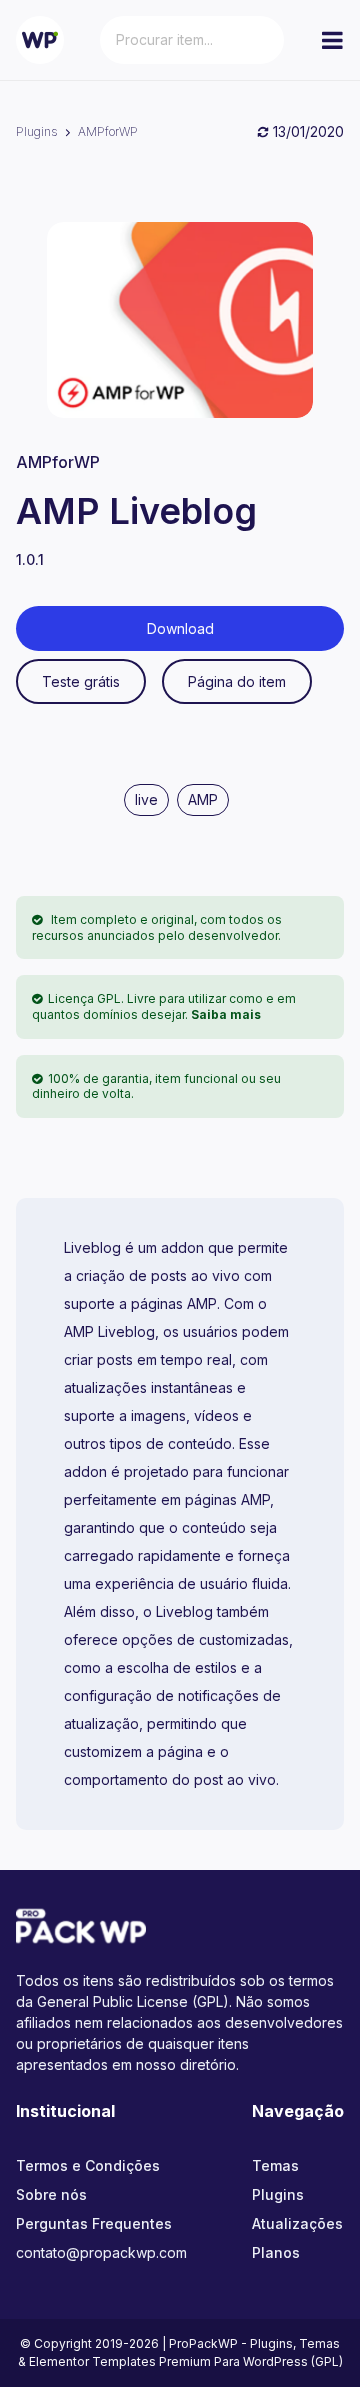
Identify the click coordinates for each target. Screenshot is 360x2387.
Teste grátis (81, 681)
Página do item (237, 681)
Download (180, 628)
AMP (203, 799)
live (146, 799)
